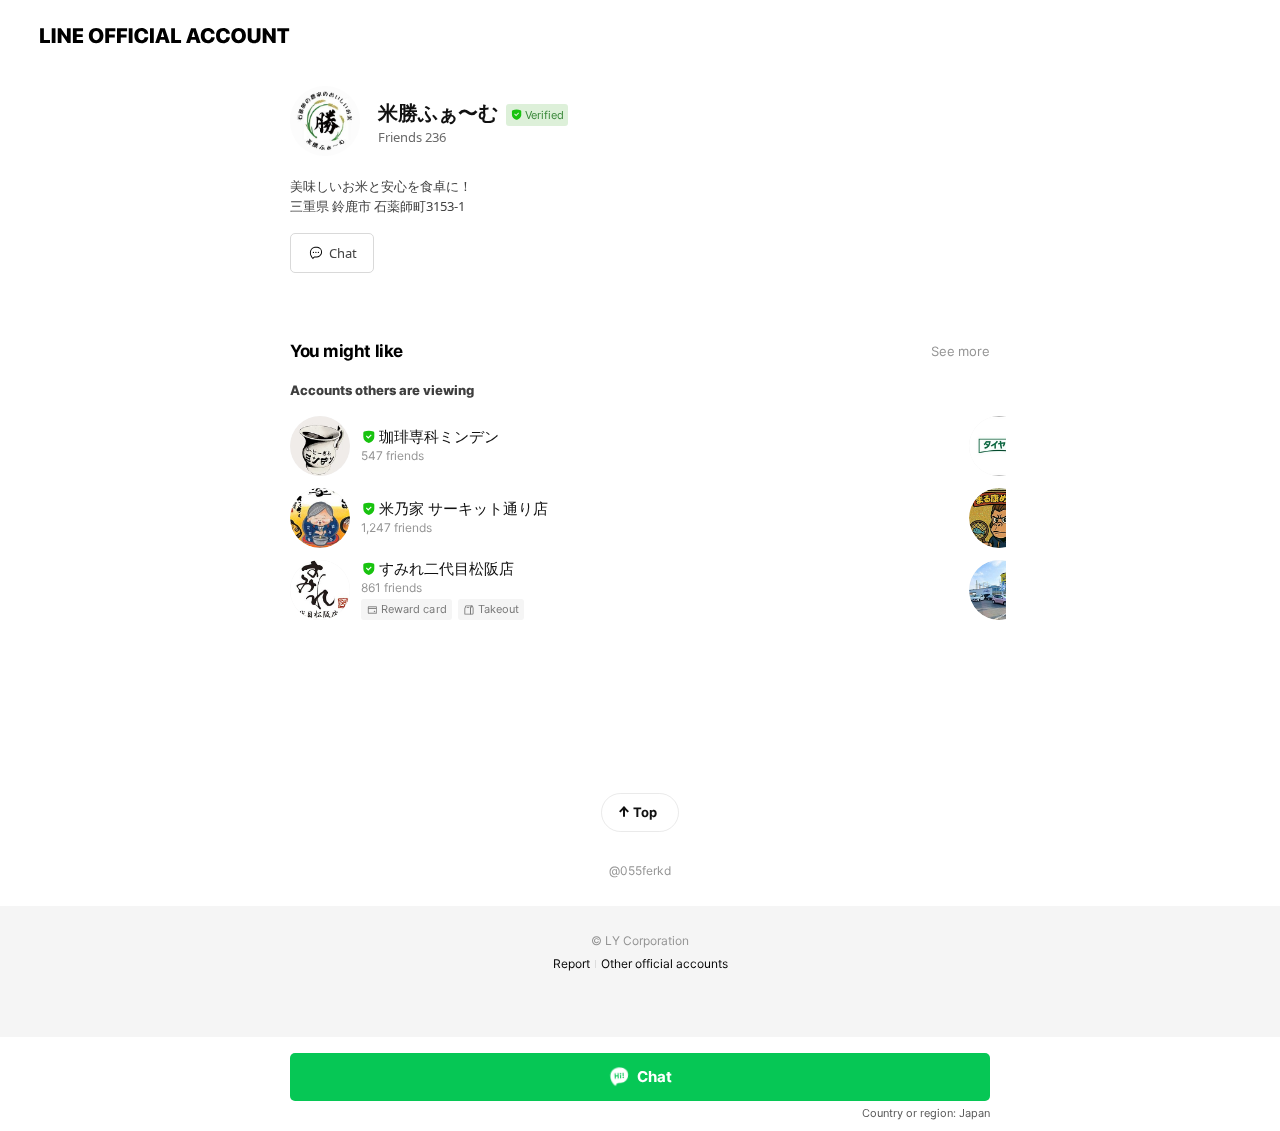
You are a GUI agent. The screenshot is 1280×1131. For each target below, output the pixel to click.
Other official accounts (664, 963)
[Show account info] (537, 115)
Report (571, 963)
